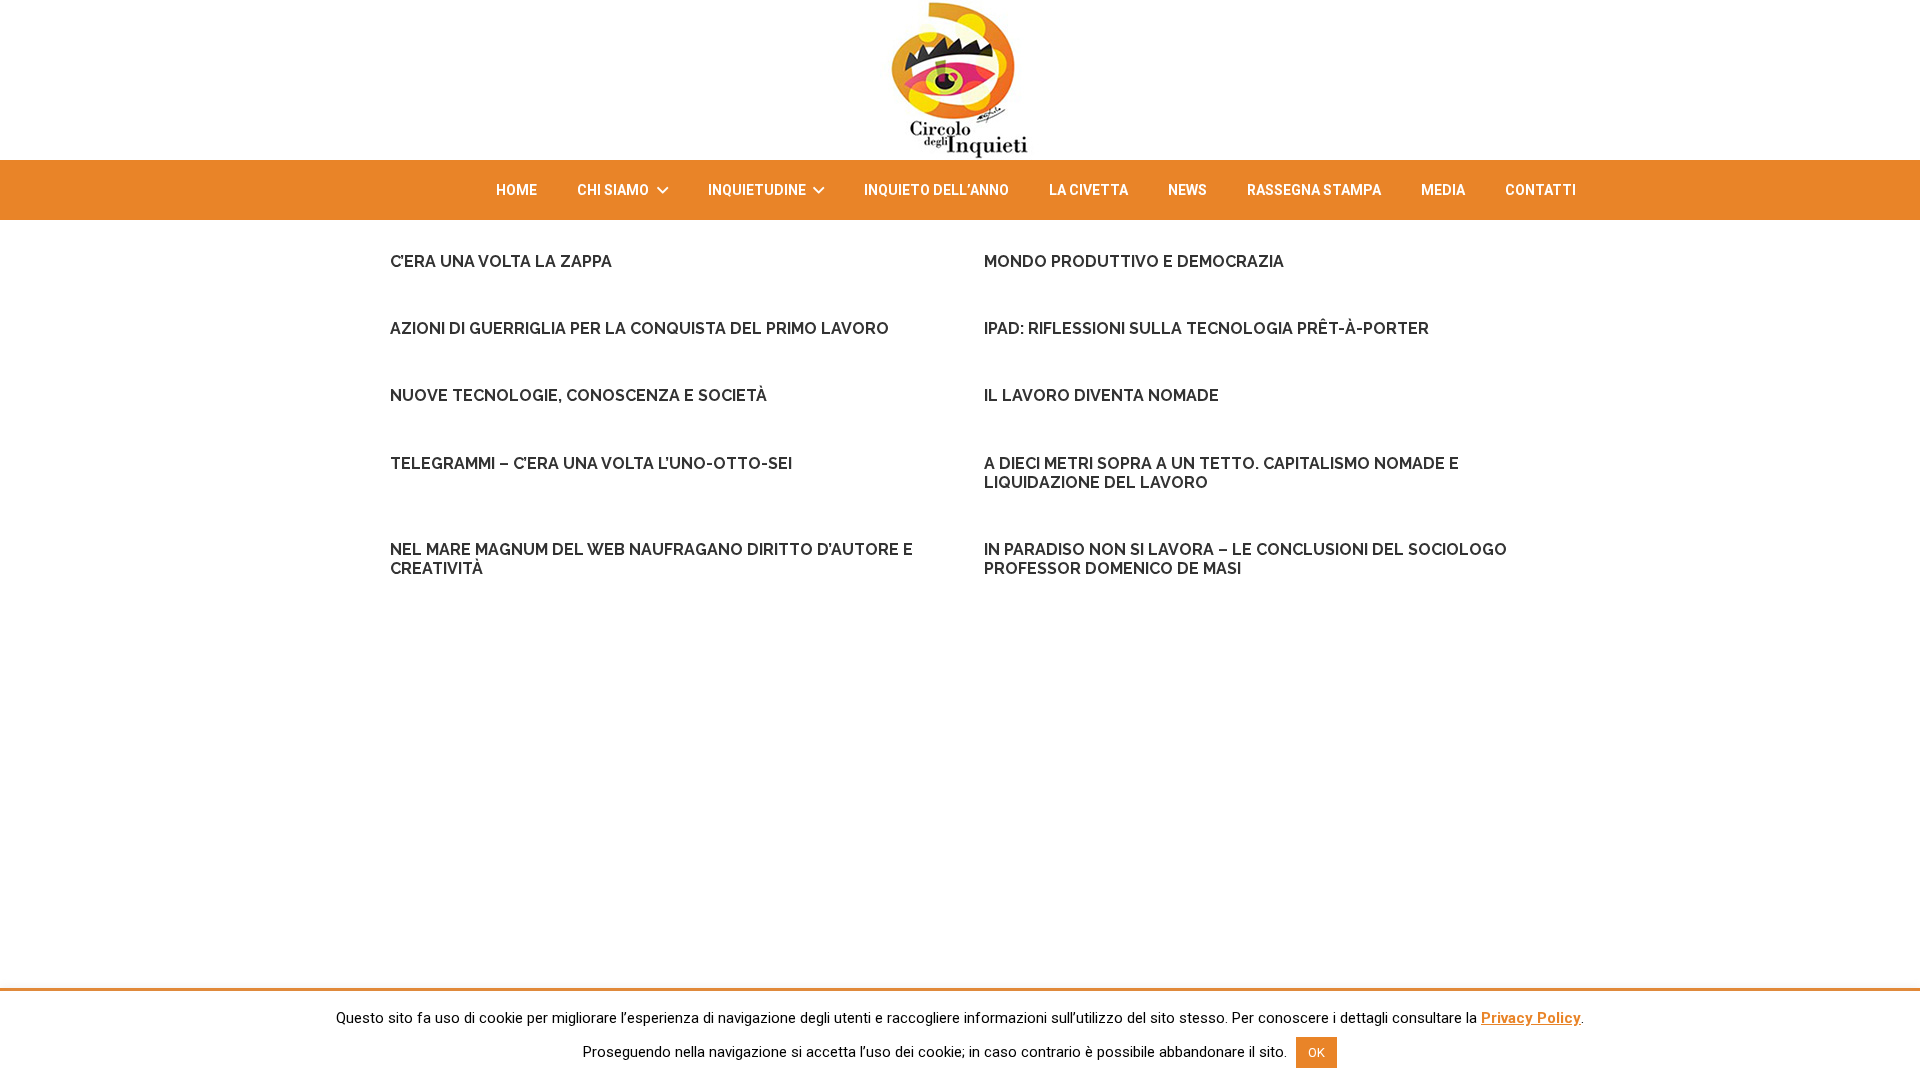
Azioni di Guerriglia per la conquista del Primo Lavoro (639, 328)
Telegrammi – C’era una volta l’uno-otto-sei (591, 463)
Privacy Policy (1531, 1018)
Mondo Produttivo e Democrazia (1134, 261)
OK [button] (1316, 1052)
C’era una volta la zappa (501, 261)
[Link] (960, 80)
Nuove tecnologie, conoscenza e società (578, 395)
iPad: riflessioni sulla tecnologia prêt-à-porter (1206, 328)
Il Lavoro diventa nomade (1101, 395)
